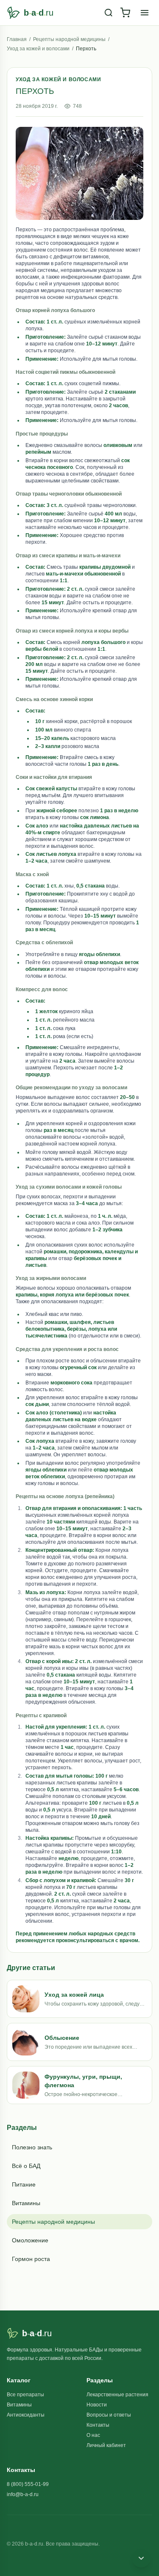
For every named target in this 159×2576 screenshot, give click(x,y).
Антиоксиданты (26, 2415)
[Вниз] (141, 2558)
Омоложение (30, 2240)
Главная (17, 39)
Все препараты (25, 2395)
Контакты (98, 2425)
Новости (97, 2405)
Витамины (26, 2203)
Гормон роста (31, 2259)
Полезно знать (32, 2147)
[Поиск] (109, 13)
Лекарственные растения (117, 2395)
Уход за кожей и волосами (38, 49)
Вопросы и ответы (109, 2415)
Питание (24, 2184)
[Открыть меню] (145, 13)
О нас (93, 2435)
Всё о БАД (26, 2166)
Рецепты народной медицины (69, 39)
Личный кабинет (106, 2445)
